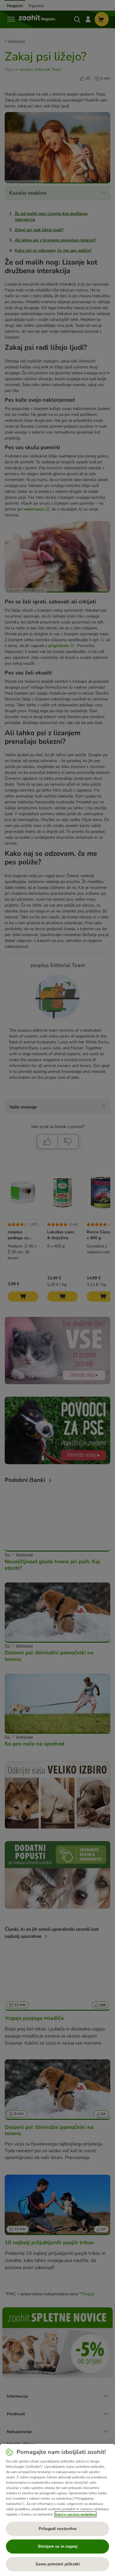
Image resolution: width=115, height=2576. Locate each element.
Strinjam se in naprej (58, 2546)
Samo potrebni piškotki (58, 2564)
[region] (57, 2510)
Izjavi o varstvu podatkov (75, 2514)
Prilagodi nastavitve (58, 2529)
